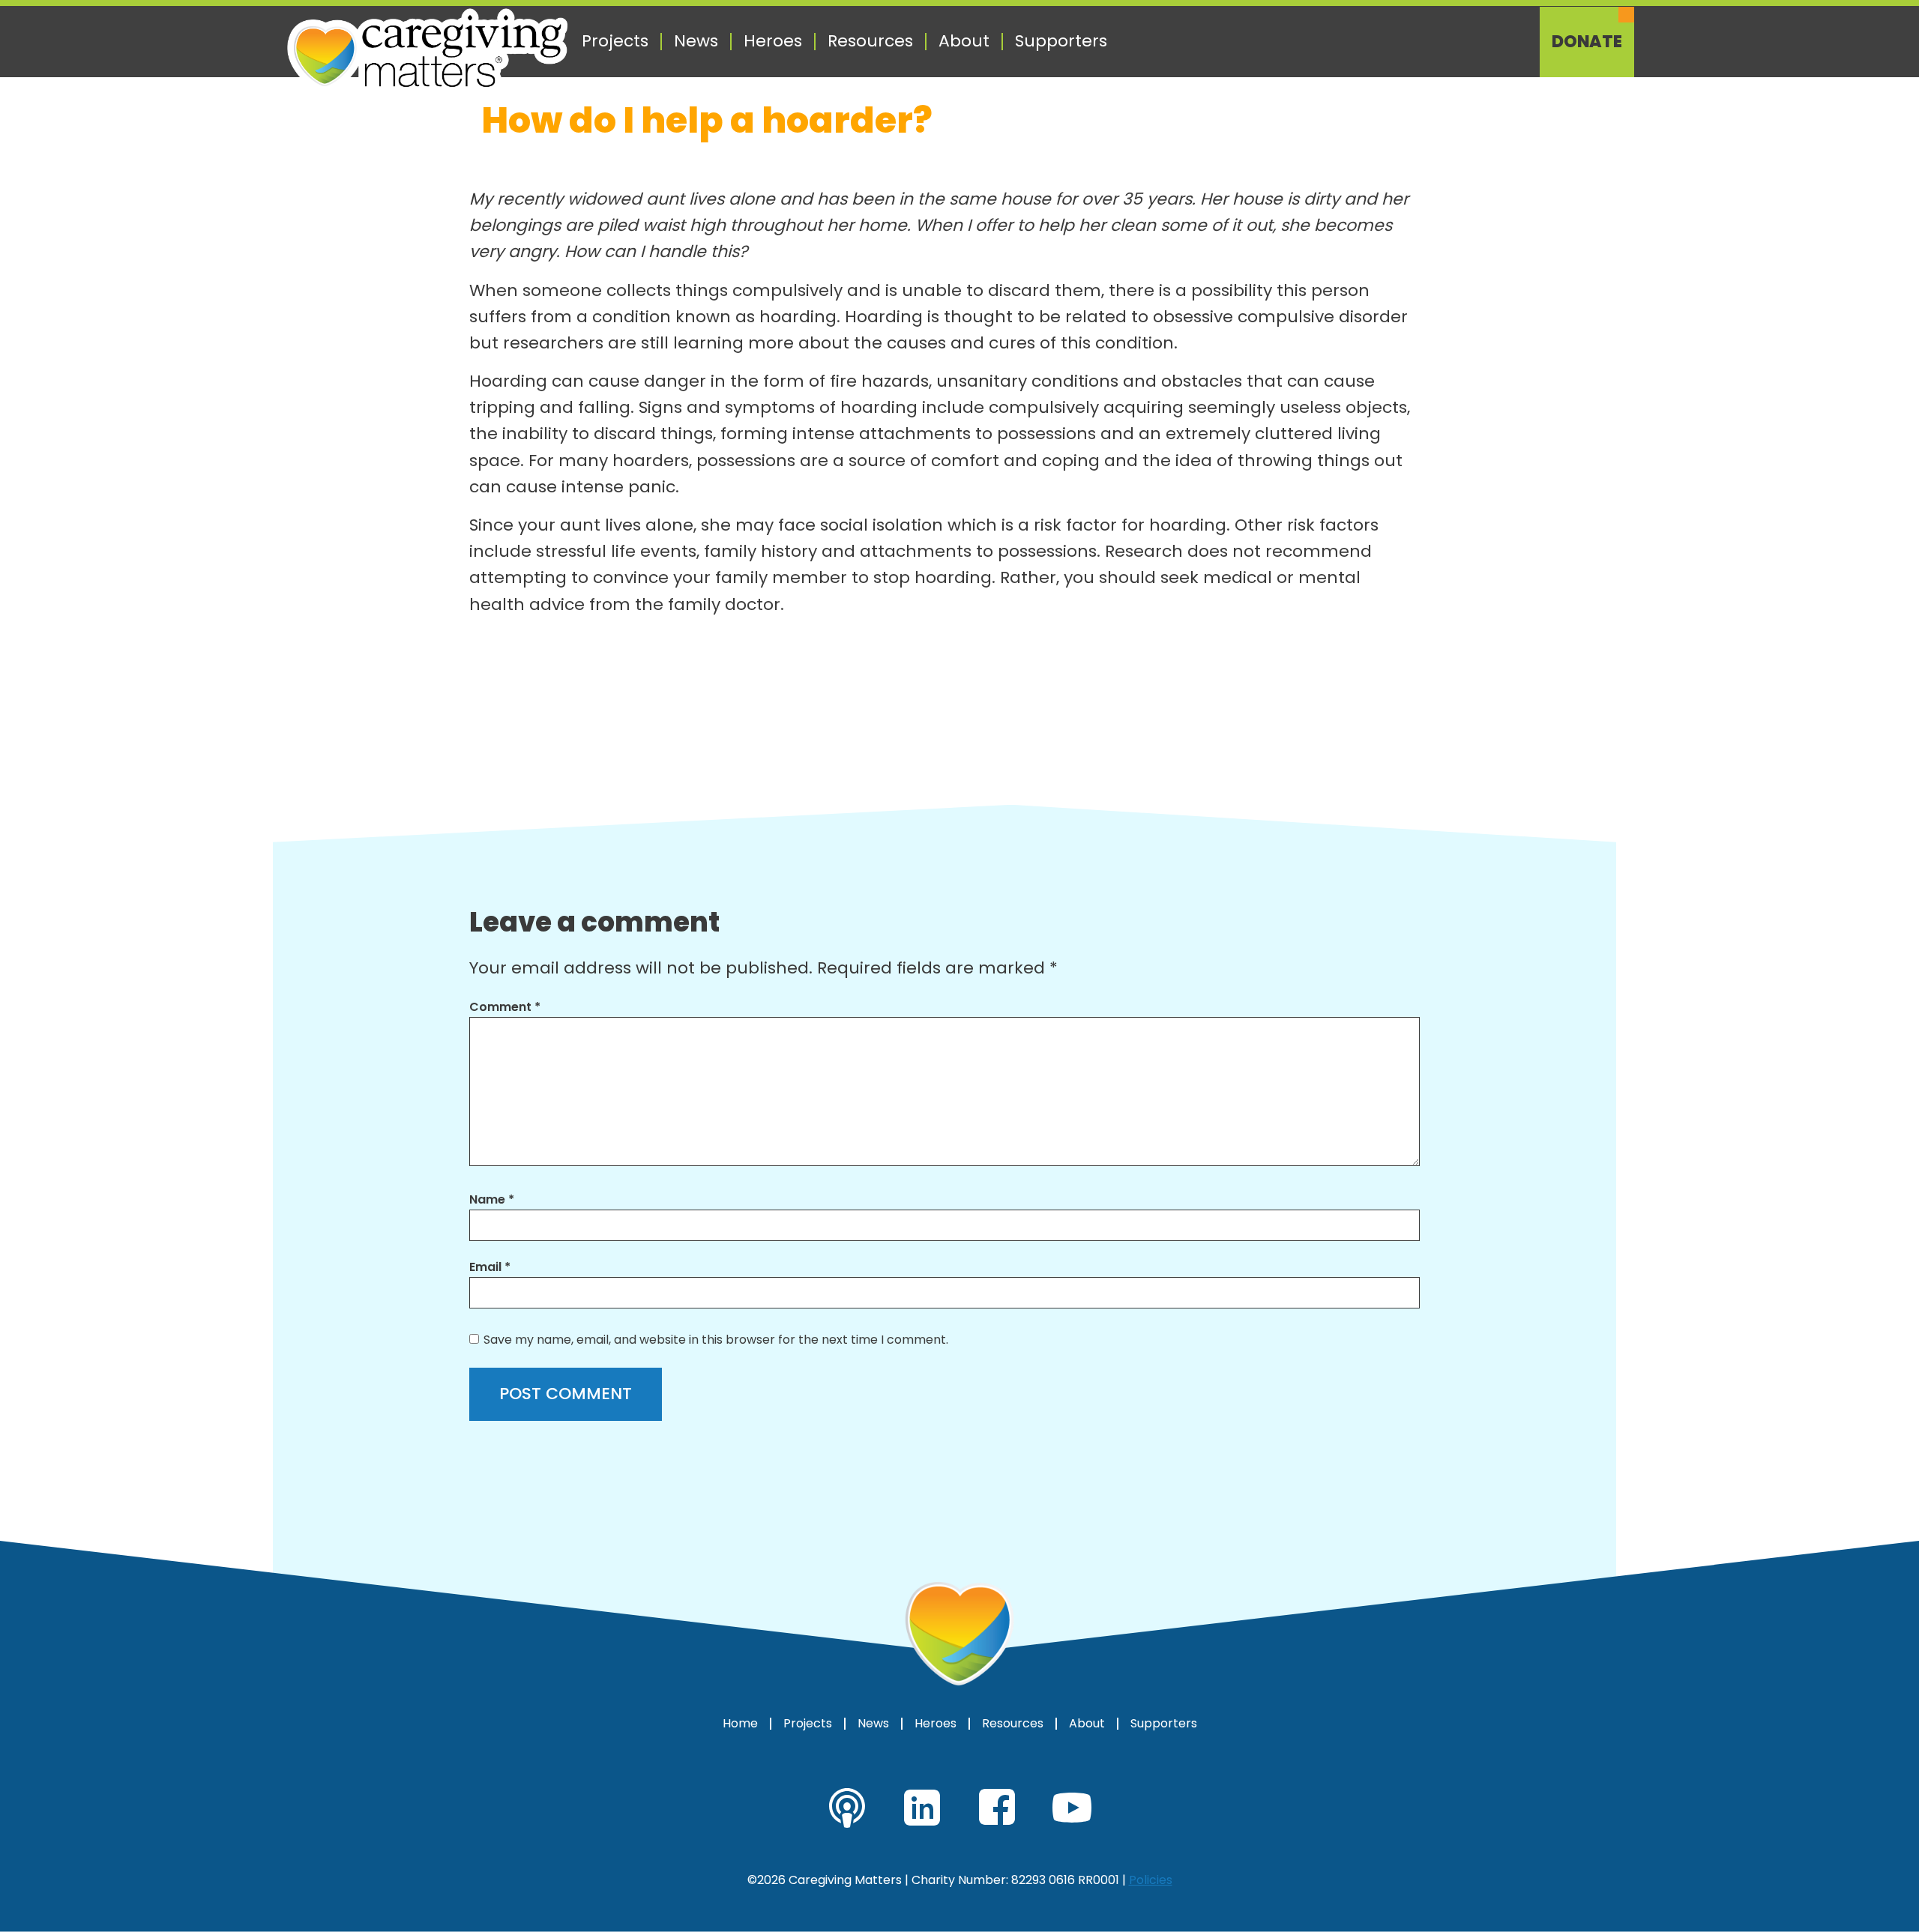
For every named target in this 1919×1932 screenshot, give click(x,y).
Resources (870, 41)
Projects (615, 41)
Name (492, 1199)
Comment (505, 1007)
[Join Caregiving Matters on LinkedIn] (922, 1808)
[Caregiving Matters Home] (427, 51)
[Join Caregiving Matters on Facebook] (997, 1808)
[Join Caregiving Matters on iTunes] (847, 1808)
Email (490, 1267)
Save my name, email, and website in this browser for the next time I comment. (716, 1340)
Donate (1587, 42)
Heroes (773, 41)
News (696, 41)
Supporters (1061, 41)
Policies (1151, 1880)
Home (740, 1724)
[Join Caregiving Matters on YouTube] (1072, 1808)
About (964, 41)
